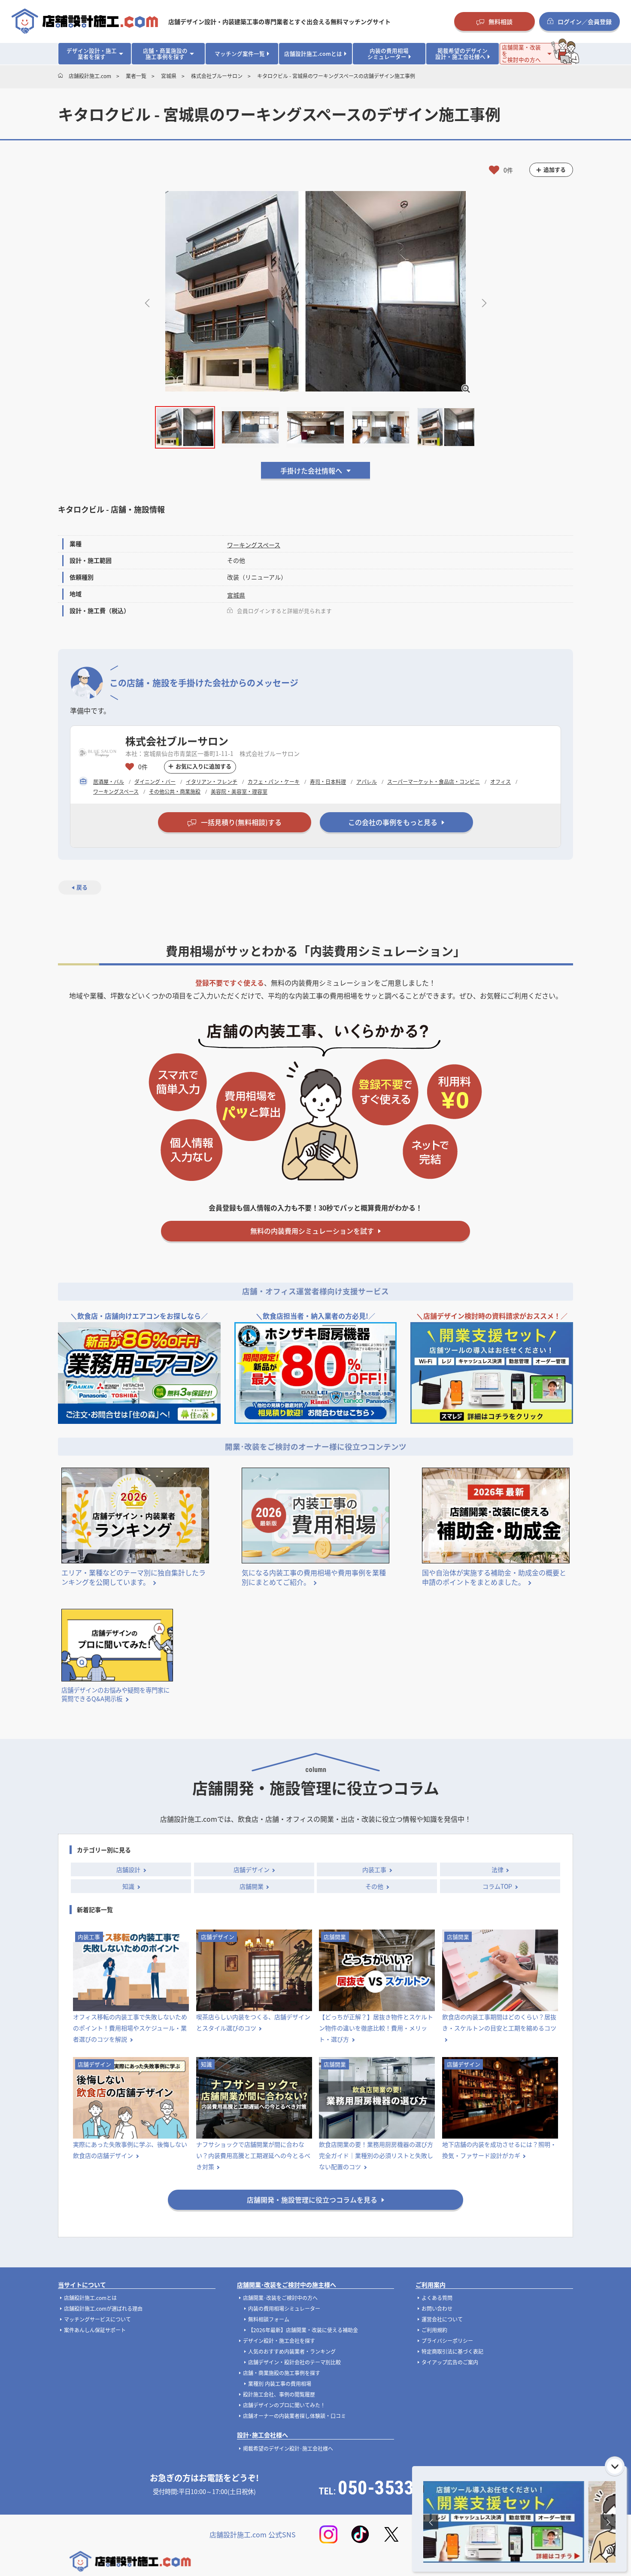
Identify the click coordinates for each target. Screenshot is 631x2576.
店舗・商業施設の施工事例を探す (282, 2373)
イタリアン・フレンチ (212, 781)
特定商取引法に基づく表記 (452, 2351)
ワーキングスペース (254, 545)
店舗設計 (128, 1869)
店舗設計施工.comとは (90, 2298)
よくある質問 (437, 2298)
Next (484, 302)
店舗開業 (252, 1886)
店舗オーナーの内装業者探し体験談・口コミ (294, 2416)
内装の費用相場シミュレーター (284, 2308)
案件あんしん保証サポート (95, 2330)
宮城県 (236, 595)
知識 (128, 1886)
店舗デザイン (252, 1869)
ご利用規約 (434, 2330)
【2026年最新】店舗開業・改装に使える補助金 (303, 2330)
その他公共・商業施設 (175, 791)
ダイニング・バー (155, 781)
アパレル (367, 781)
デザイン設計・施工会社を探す (279, 2341)
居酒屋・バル (109, 781)
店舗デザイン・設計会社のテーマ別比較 (294, 2362)
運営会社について (442, 2319)
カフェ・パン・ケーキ (274, 781)
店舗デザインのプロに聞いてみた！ (284, 2405)
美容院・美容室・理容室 (239, 791)
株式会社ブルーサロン (177, 741)
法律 (498, 1869)
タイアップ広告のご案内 (450, 2362)
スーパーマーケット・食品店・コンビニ (434, 781)
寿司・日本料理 (328, 781)
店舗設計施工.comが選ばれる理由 (103, 2308)
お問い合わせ (437, 2308)
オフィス (501, 781)
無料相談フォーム (269, 2319)
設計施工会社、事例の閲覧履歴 (279, 2394)
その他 (374, 1886)
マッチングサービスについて (97, 2319)
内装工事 (374, 1869)
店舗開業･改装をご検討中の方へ (280, 2298)
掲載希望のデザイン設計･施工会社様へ (288, 2448)
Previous (147, 302)
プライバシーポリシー (447, 2341)
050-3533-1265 (399, 2488)
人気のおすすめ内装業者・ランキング (292, 2351)
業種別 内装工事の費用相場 (280, 2383)
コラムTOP (497, 1886)
